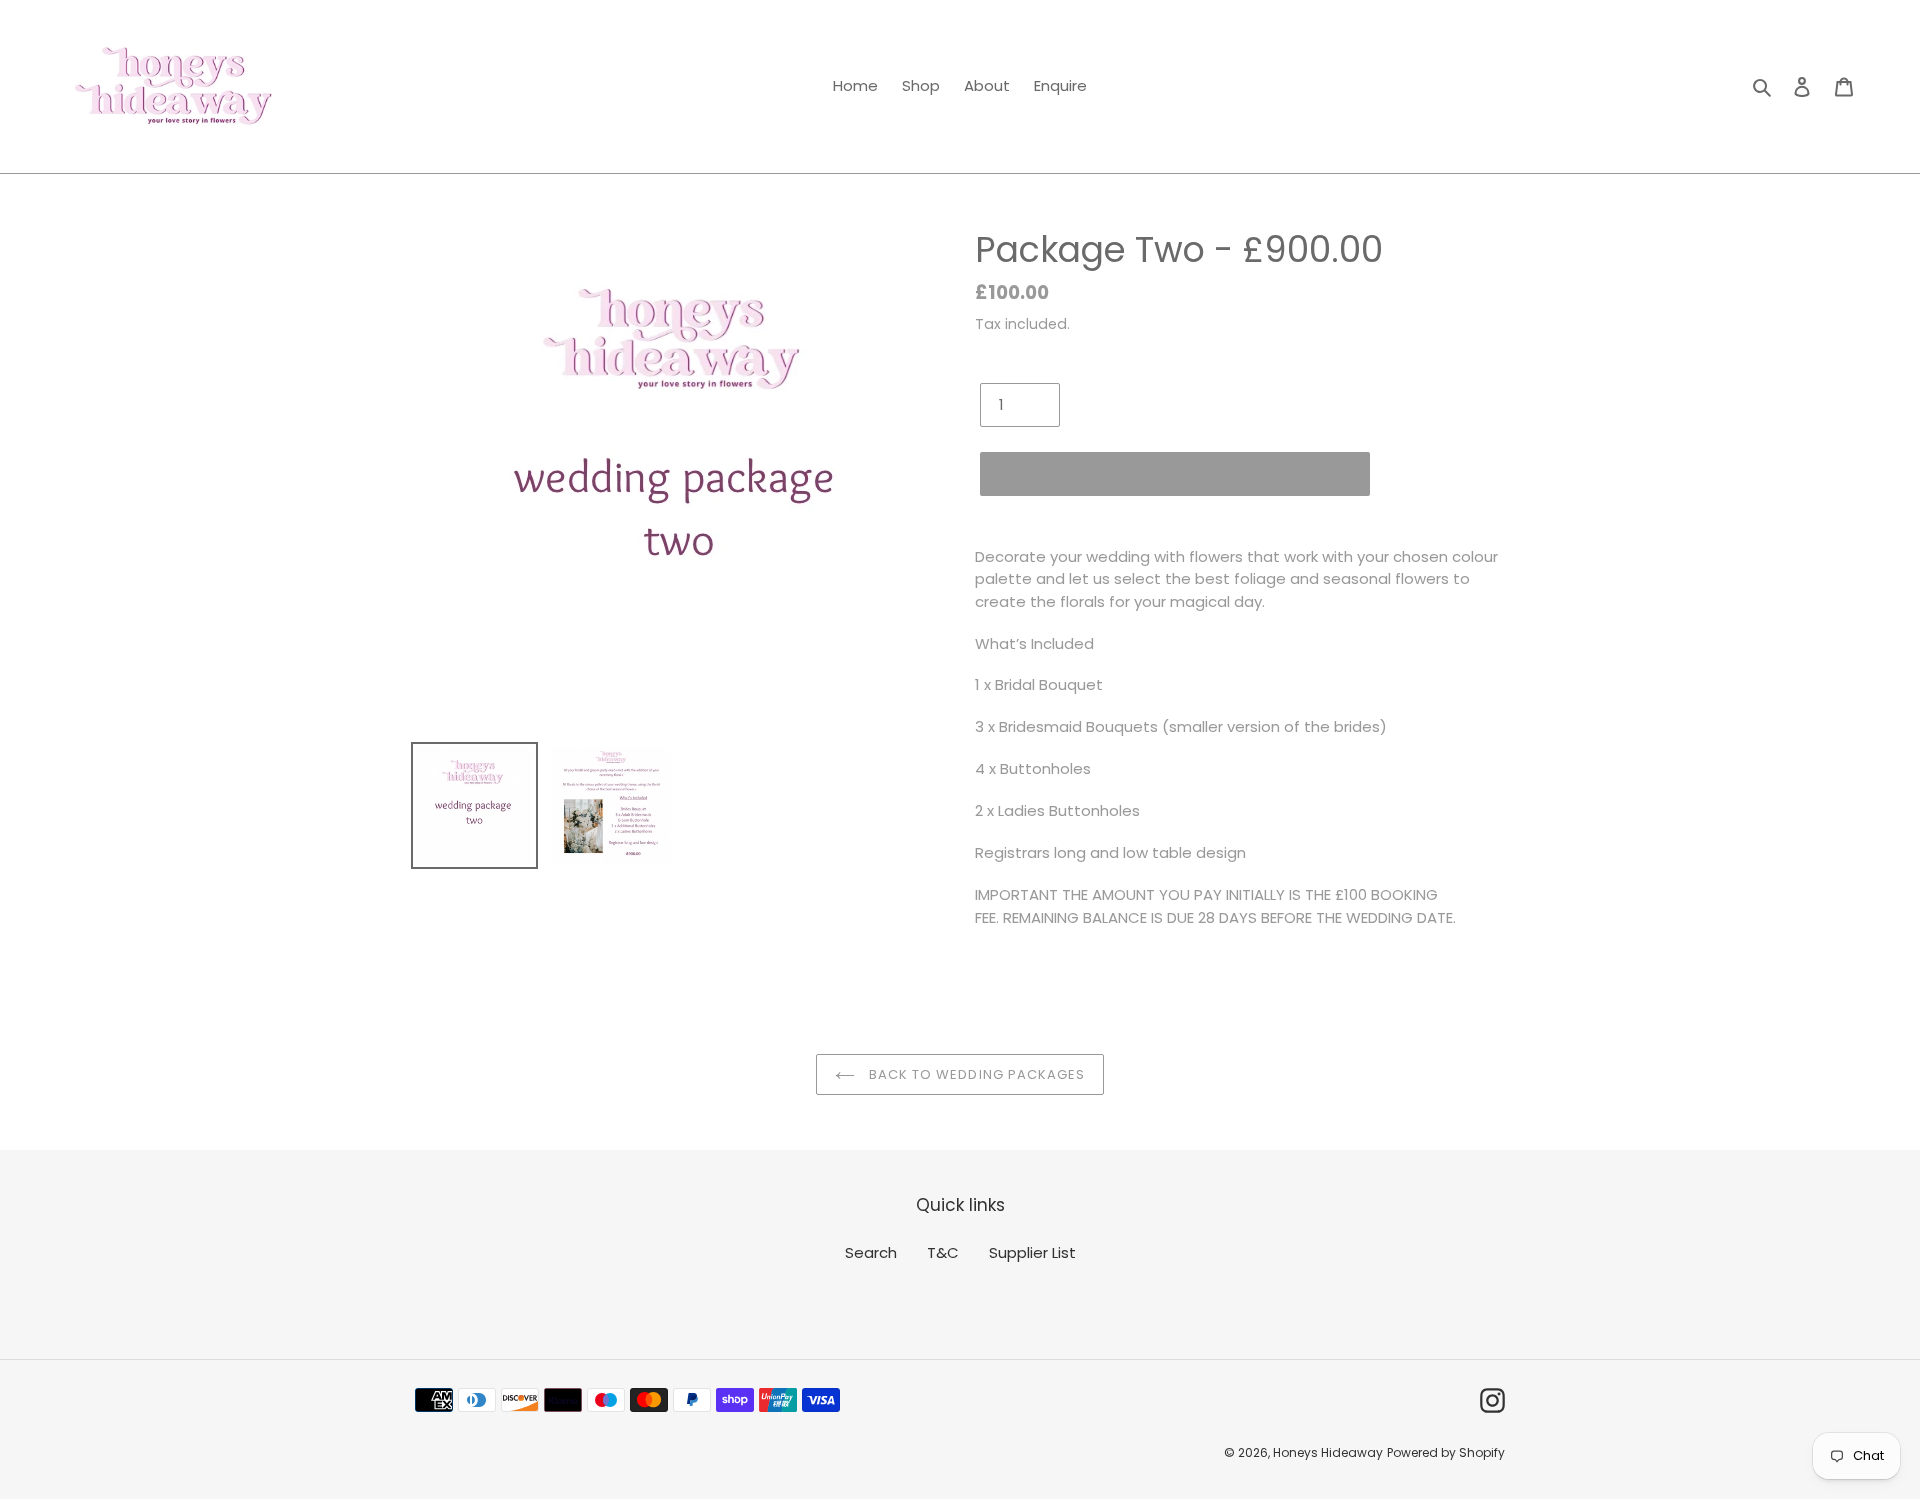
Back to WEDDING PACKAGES (975, 1074)
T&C (943, 1252)
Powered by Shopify (1446, 1452)
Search (871, 1252)
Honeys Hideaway (1328, 1452)
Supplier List (1032, 1252)
